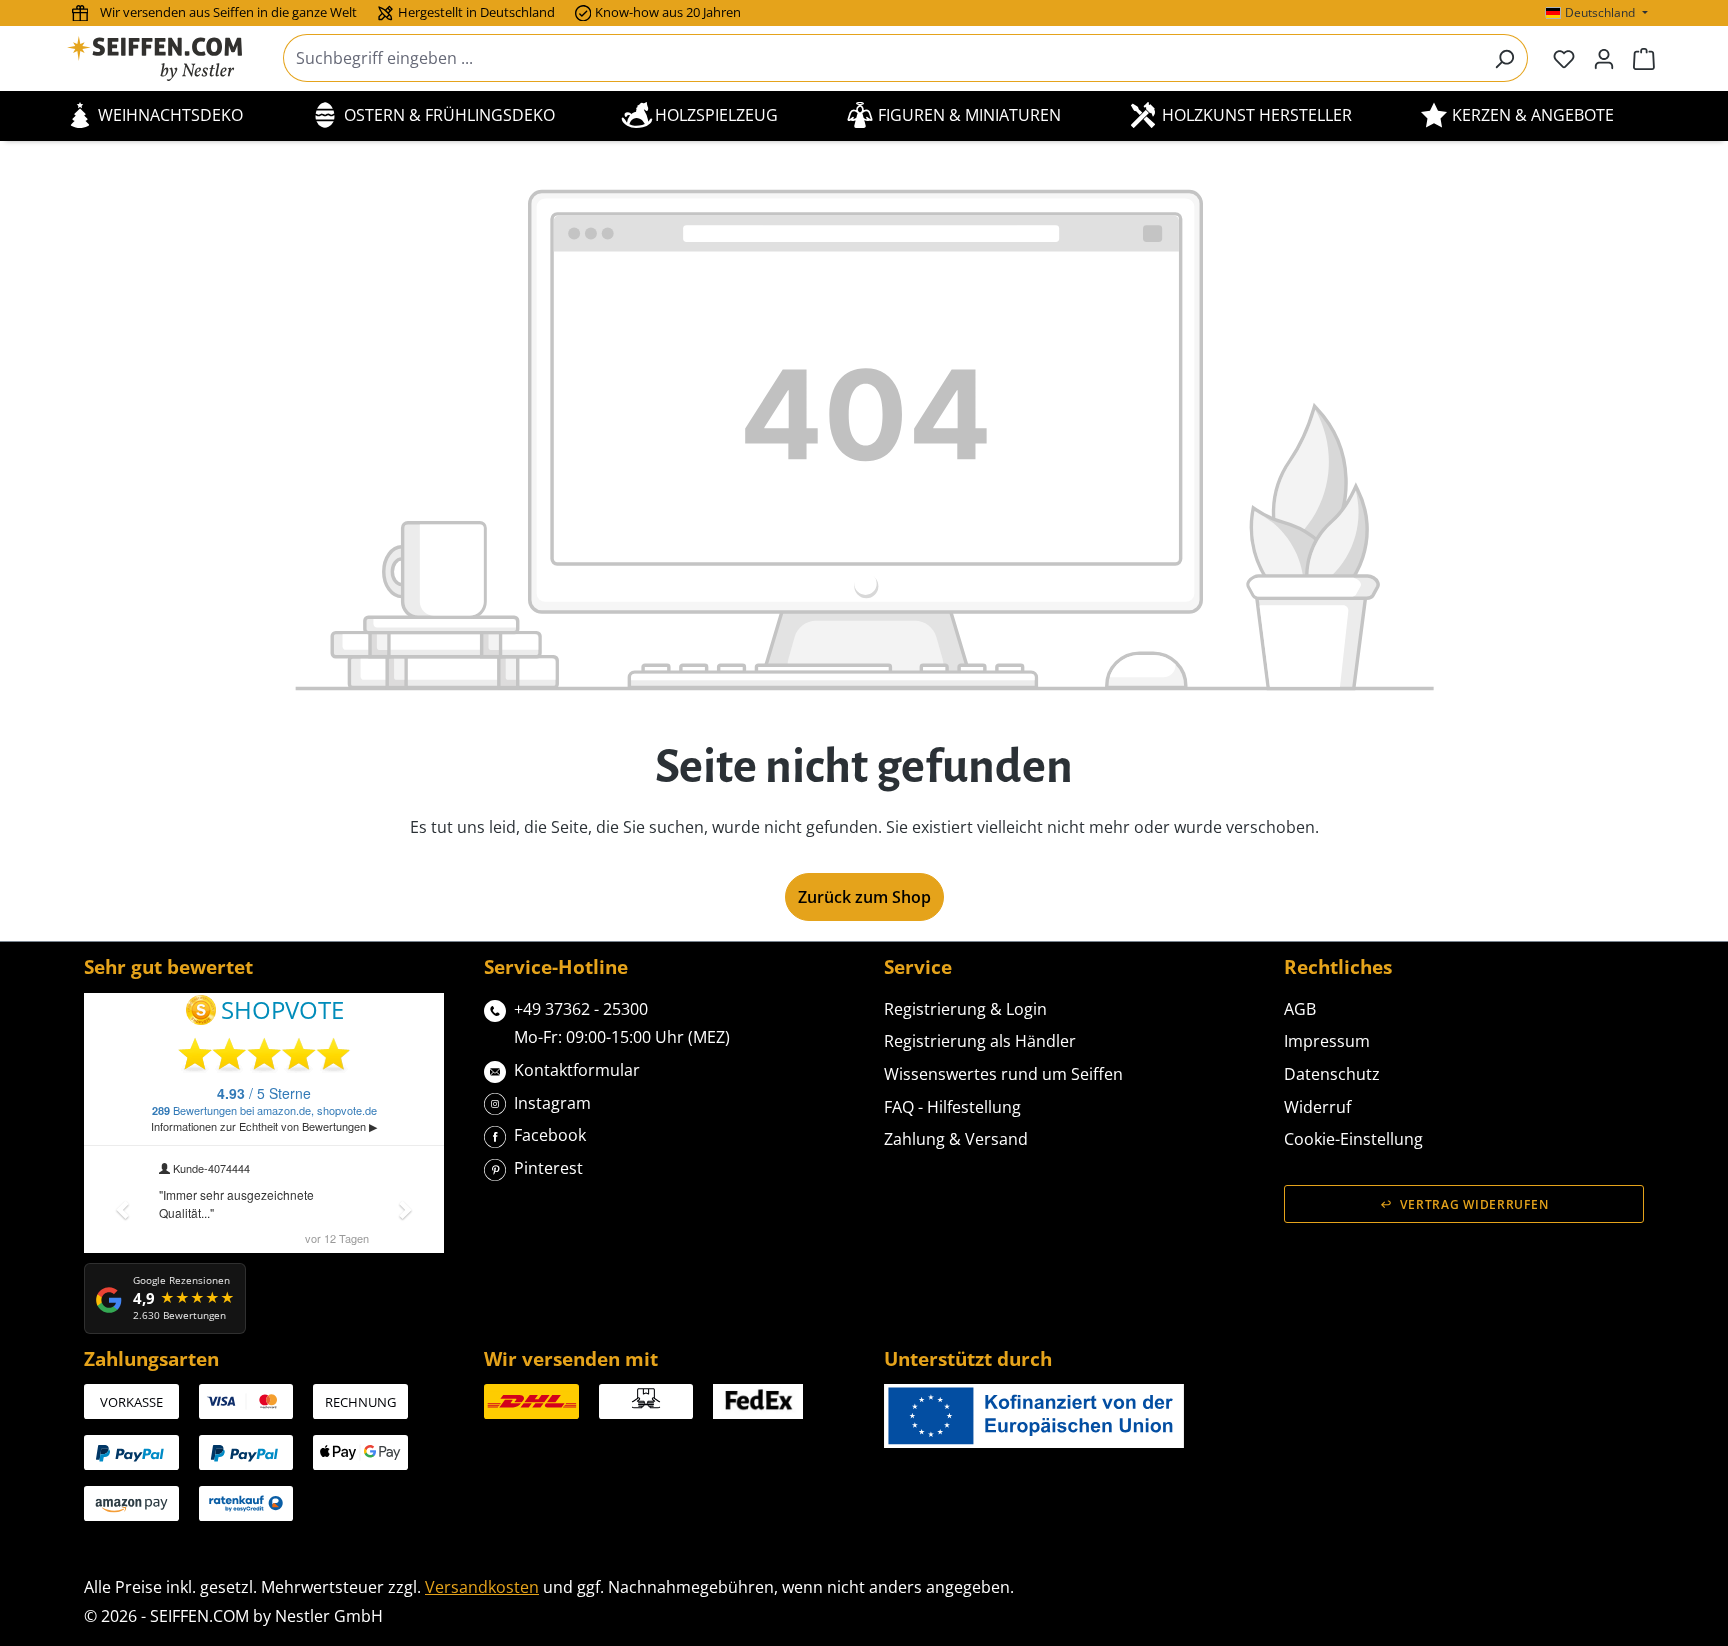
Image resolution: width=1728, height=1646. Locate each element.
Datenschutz (1332, 1074)
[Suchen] (1504, 58)
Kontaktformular (577, 1070)
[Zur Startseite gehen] (167, 58)
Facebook (550, 1135)
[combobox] (882, 58)
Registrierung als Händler (980, 1041)
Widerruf (1317, 1107)
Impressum (1327, 1041)
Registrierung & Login (965, 1009)
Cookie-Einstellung (1353, 1139)
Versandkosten (482, 1587)
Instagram (552, 1103)
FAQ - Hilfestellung (952, 1107)
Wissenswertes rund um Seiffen (1003, 1074)
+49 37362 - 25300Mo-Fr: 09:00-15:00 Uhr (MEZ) (622, 1023)
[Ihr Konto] (1604, 58)
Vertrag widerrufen (1474, 1204)
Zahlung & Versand (956, 1139)
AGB (1300, 1009)
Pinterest (548, 1168)
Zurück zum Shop (864, 897)
